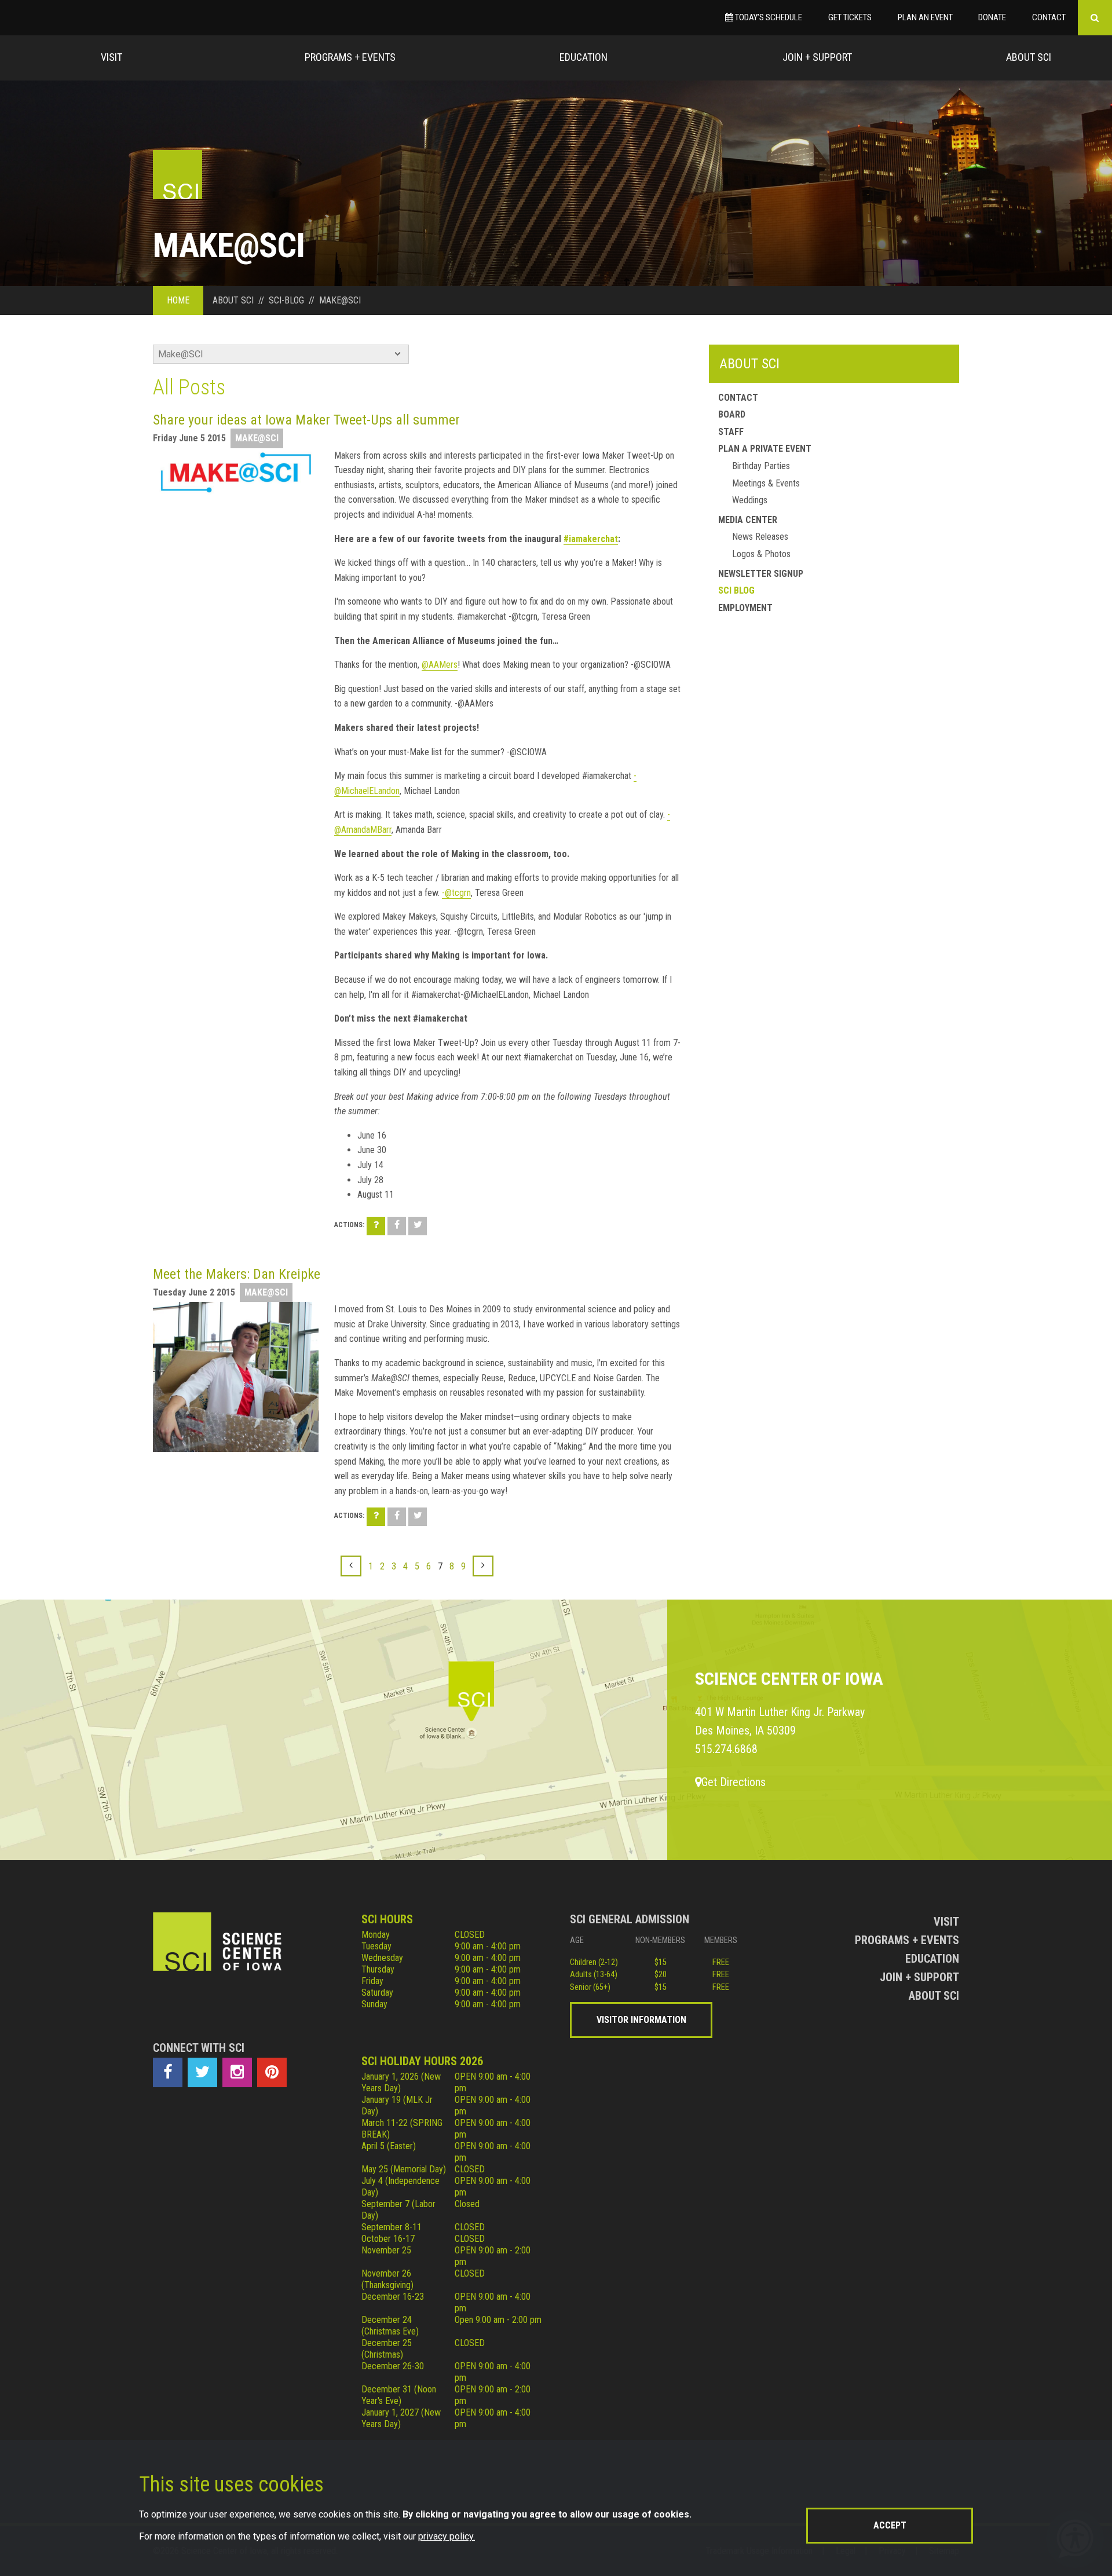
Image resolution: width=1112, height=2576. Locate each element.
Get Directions (734, 1782)
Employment (745, 608)
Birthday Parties (761, 466)
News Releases (760, 537)
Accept (890, 2525)
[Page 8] (483, 1566)
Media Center (748, 520)
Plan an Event (925, 17)
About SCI (749, 364)
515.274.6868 (726, 1749)
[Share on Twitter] (418, 1226)
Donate (992, 17)
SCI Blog (736, 590)
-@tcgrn (456, 893)
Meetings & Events (766, 483)
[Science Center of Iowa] (178, 175)
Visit (111, 57)
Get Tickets (850, 17)
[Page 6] (351, 1566)
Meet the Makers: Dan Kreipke (237, 1274)
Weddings (750, 500)
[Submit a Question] (376, 1226)
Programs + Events (350, 57)
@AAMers (440, 665)
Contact (1049, 17)
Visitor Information (641, 2020)
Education (584, 57)
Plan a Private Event (765, 449)
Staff (731, 432)
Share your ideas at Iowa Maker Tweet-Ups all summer (306, 420)
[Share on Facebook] (397, 1226)
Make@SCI (257, 438)
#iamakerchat (591, 539)
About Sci (1029, 57)
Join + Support (817, 57)
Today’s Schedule (768, 17)
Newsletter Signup (761, 574)
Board (732, 414)
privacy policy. (447, 2536)
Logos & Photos (761, 554)
